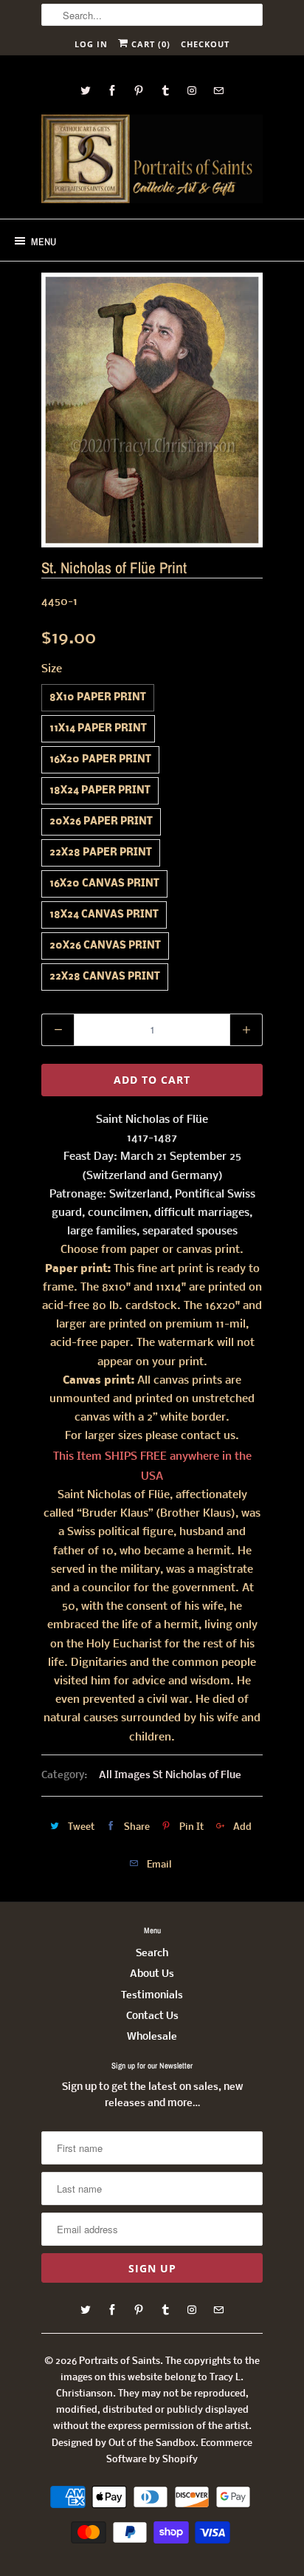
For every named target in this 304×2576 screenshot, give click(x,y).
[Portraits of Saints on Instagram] (192, 90)
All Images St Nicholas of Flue (170, 1776)
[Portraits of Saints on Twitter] (86, 90)
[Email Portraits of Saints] (218, 90)
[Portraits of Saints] (152, 161)
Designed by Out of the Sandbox (124, 2443)
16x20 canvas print (104, 884)
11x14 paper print (98, 729)
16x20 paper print (100, 760)
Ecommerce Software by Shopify (179, 2452)
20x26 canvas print (105, 946)
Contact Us (152, 2016)
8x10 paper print (98, 698)
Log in (91, 44)
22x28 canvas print (105, 977)
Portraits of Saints (120, 2361)
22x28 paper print (101, 853)
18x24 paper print (100, 791)
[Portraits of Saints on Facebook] (112, 90)
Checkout (205, 44)
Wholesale (152, 2037)
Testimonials (152, 1996)
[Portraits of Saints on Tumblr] (165, 90)
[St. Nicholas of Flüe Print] (152, 410)
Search (152, 1954)
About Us (152, 1974)
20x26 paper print (101, 822)
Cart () (149, 44)
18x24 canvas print (104, 915)
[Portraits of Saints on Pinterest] (139, 90)
